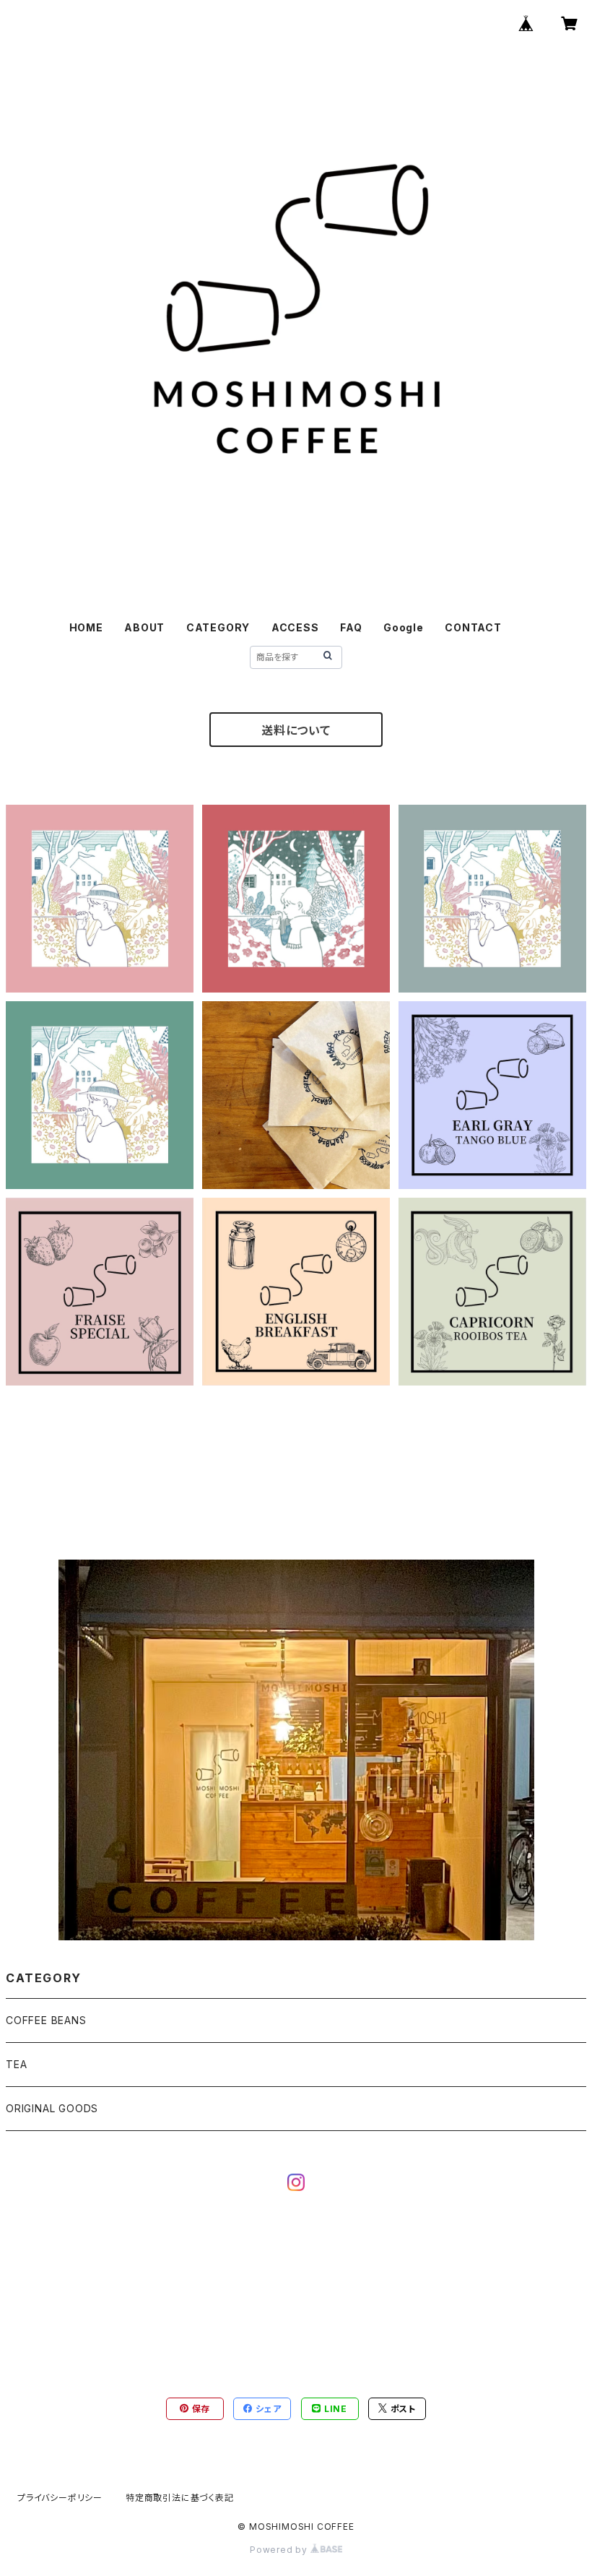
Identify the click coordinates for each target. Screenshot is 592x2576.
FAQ (351, 627)
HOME (86, 627)
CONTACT (473, 627)
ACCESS (295, 627)
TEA (16, 2064)
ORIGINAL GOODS (52, 2108)
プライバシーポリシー (60, 2498)
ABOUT (144, 627)
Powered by (280, 2550)
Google (404, 627)
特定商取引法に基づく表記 (180, 2498)
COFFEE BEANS (46, 2020)
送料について (296, 730)
